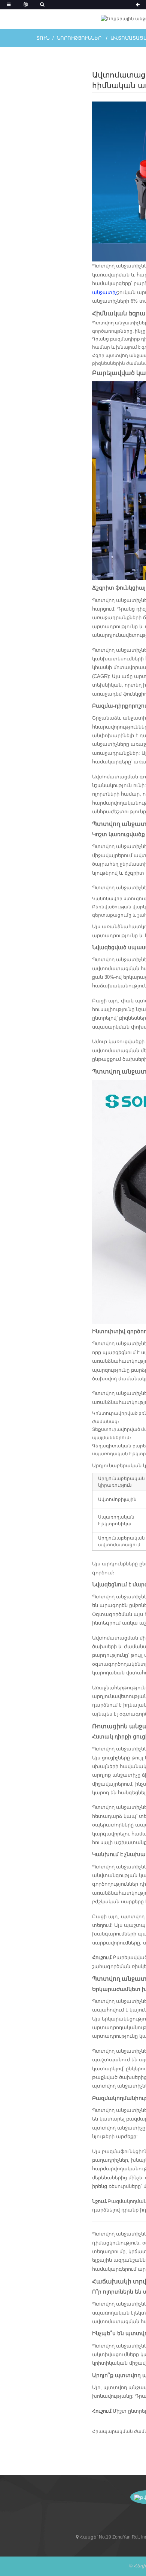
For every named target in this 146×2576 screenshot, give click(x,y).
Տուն (43, 38)
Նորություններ (79, 38)
